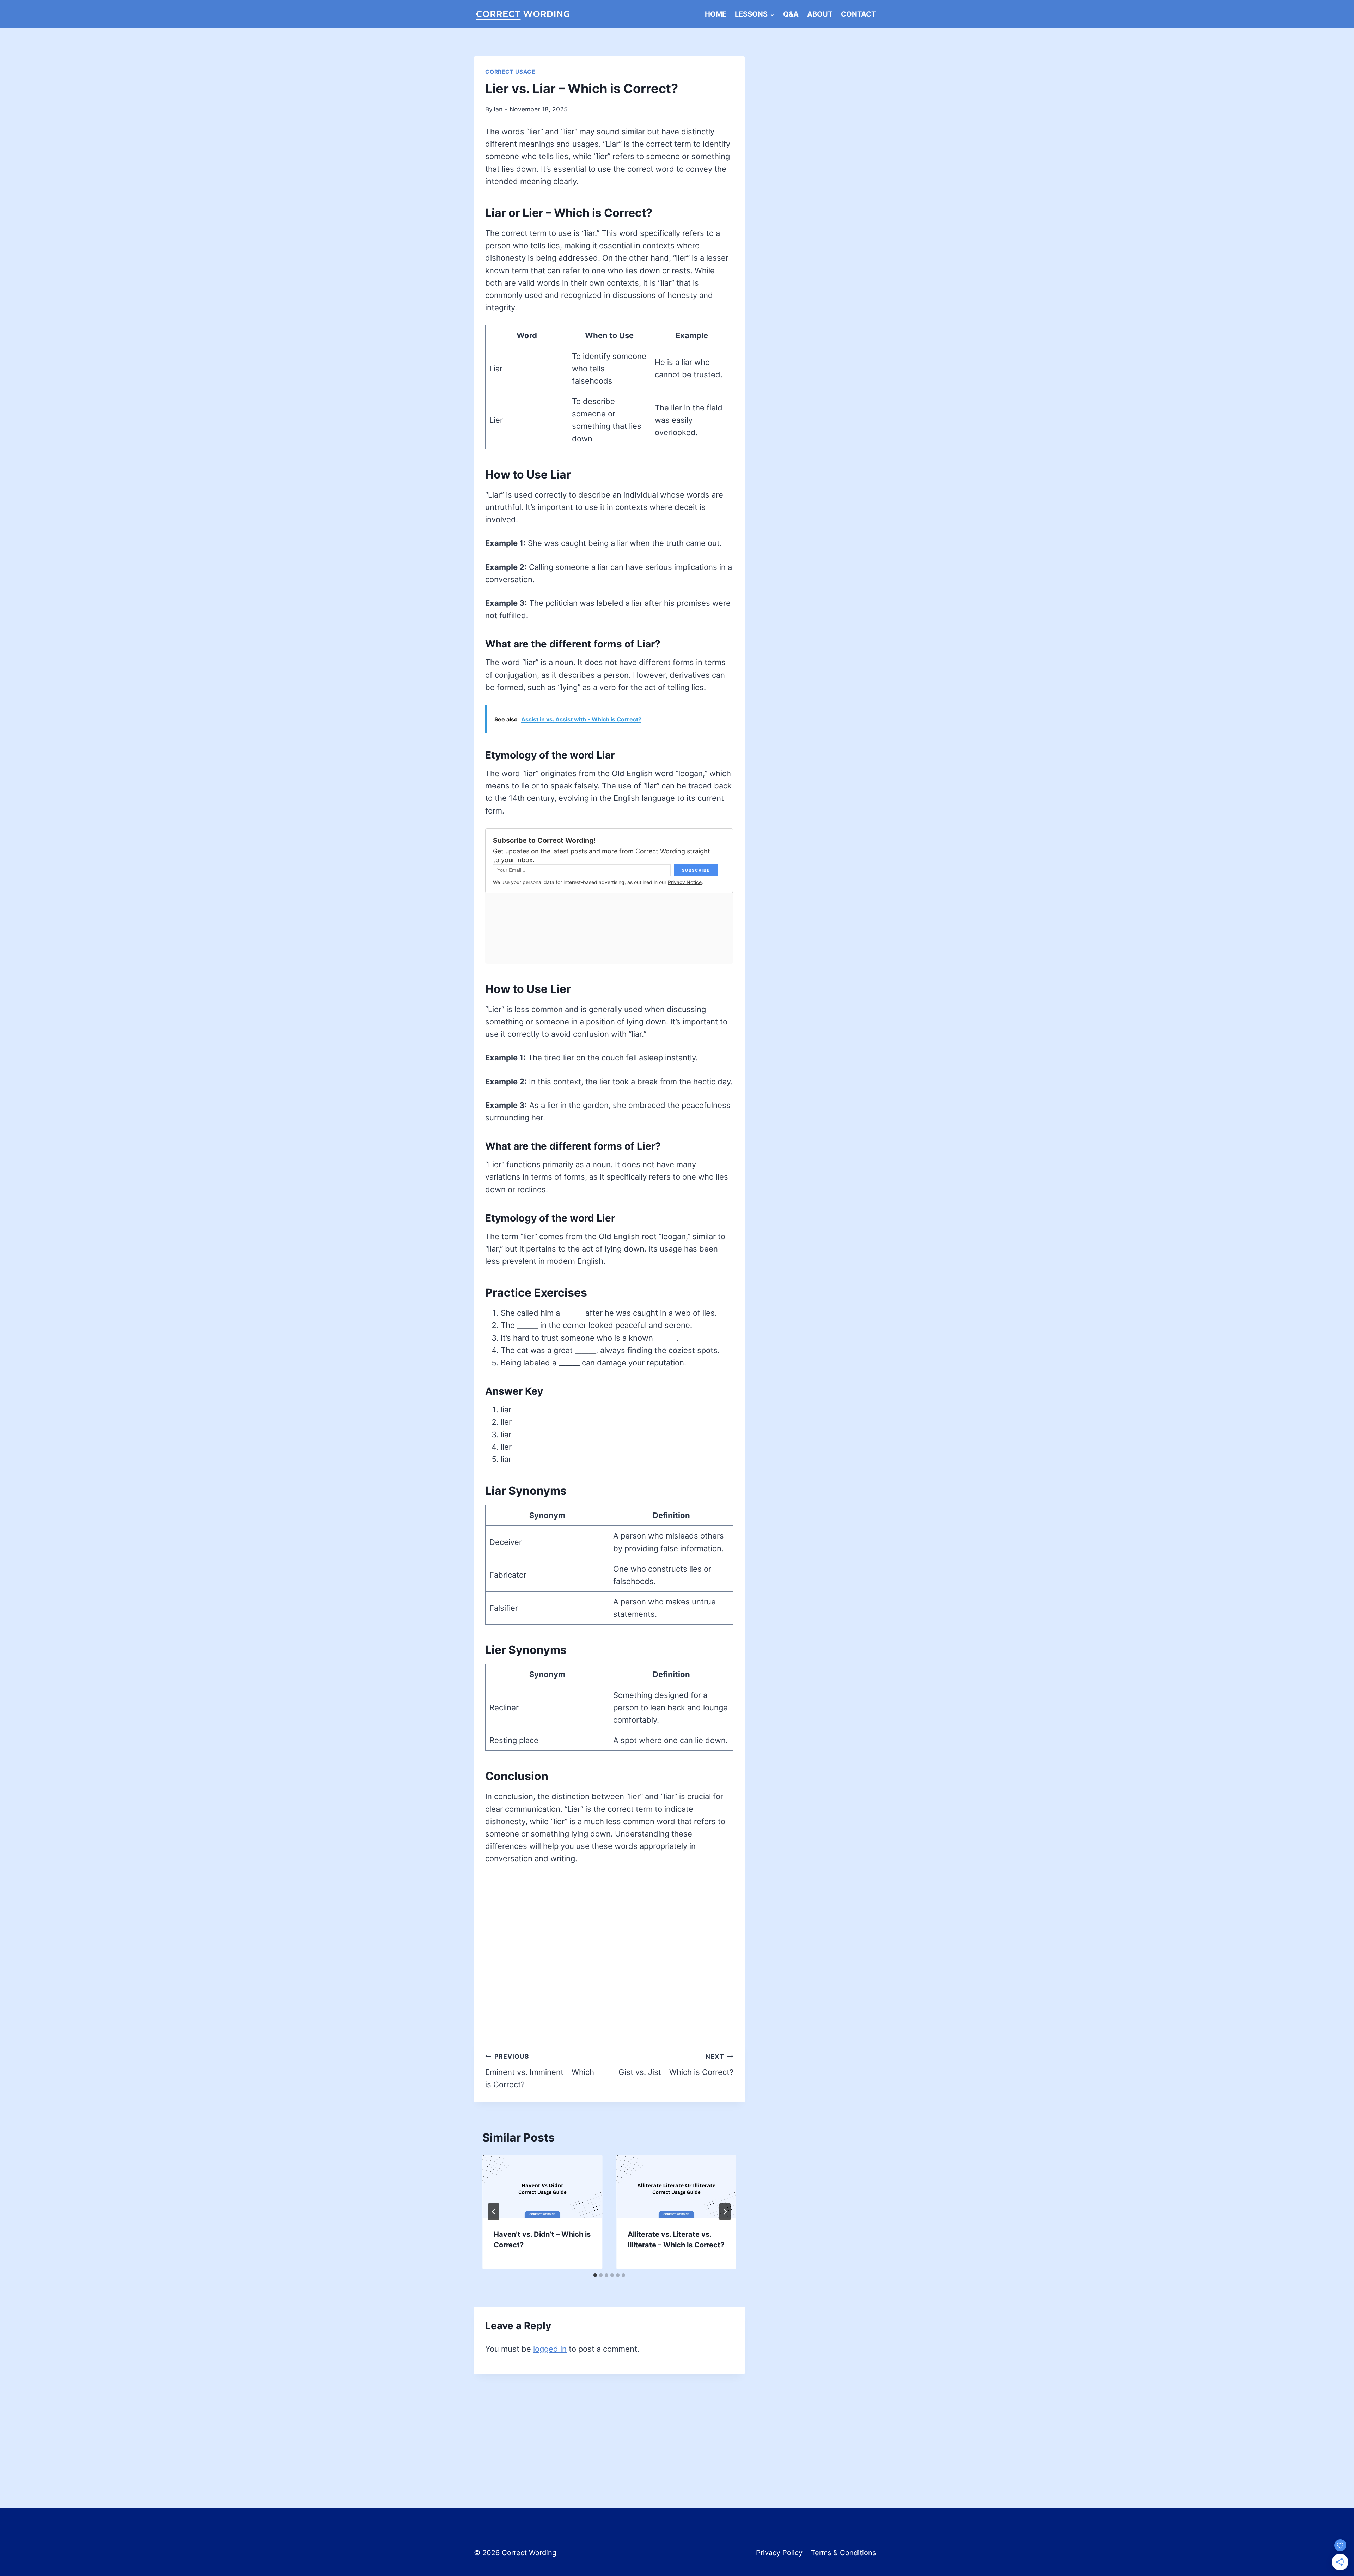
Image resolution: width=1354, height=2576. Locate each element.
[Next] (725, 2212)
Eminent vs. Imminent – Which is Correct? (540, 2071)
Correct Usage (510, 72)
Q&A (791, 14)
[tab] (595, 2275)
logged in (550, 2349)
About (820, 14)
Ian (498, 109)
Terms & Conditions (843, 2553)
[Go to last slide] (494, 2212)
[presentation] (542, 2186)
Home (716, 14)
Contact (858, 14)
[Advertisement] (609, 2427)
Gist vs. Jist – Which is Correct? (676, 2065)
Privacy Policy (779, 2553)
